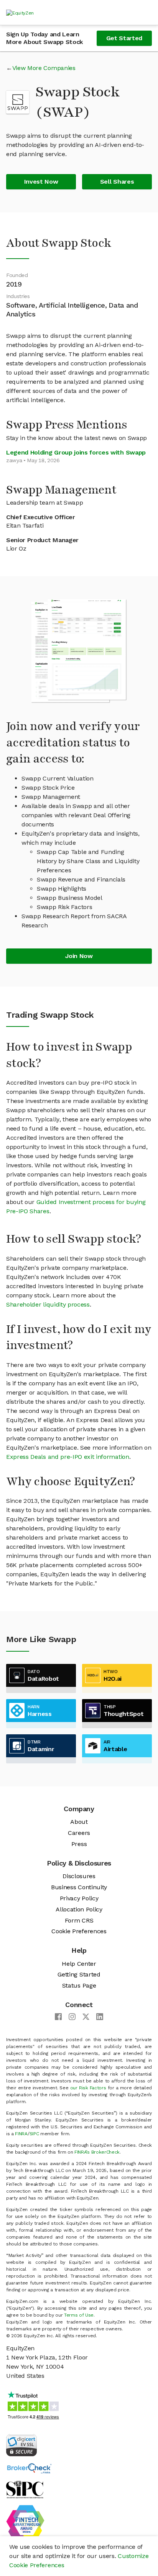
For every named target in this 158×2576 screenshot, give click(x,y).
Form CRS (79, 1920)
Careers (79, 1833)
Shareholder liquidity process (48, 1304)
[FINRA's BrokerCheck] (29, 2468)
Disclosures (79, 1876)
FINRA (21, 2134)
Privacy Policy (79, 1898)
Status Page (79, 1985)
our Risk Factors (88, 2088)
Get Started (124, 38)
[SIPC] (25, 2489)
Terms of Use (79, 2315)
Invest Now (41, 182)
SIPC (34, 2134)
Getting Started (79, 1974)
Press (79, 1844)
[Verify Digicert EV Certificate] (21, 2445)
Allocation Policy (79, 1909)
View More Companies (44, 68)
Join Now (79, 956)
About (79, 1822)
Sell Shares (117, 182)
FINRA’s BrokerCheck (97, 2152)
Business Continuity (79, 1887)
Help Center (79, 1964)
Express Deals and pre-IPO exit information (68, 1457)
